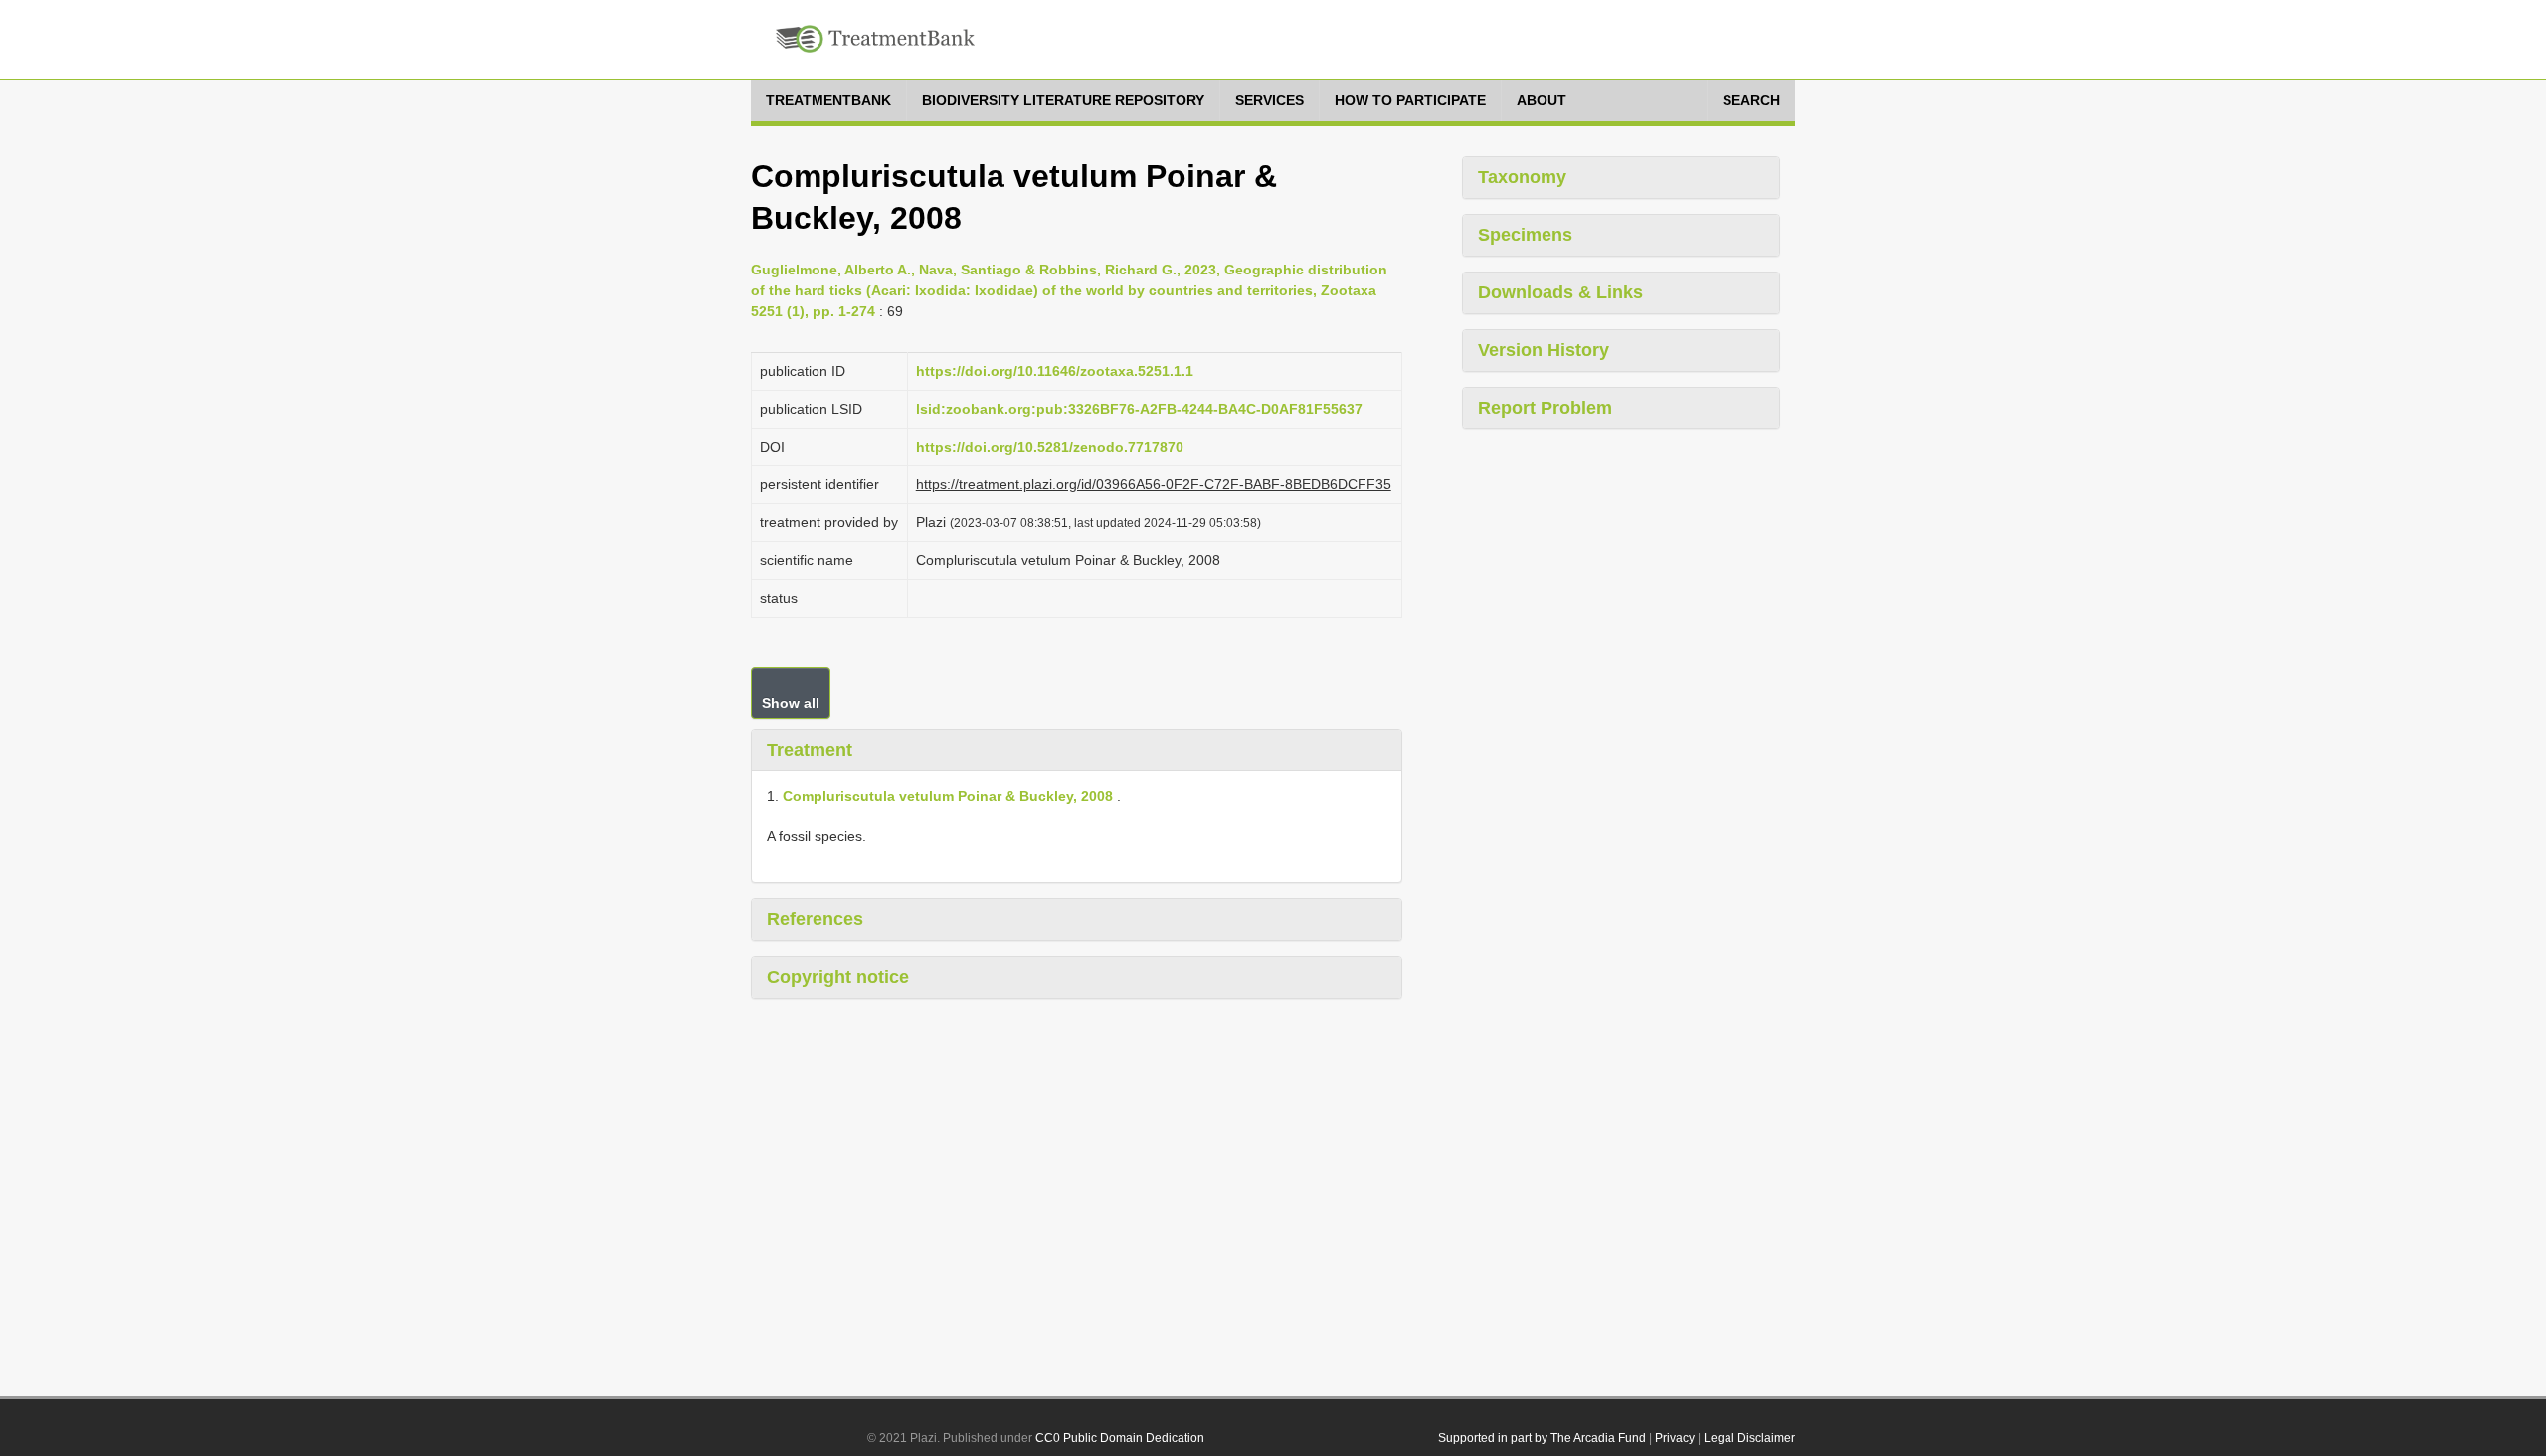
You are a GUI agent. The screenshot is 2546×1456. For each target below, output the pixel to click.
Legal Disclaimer (1749, 1438)
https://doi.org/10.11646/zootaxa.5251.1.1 (1055, 371)
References (815, 919)
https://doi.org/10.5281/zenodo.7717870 (1050, 447)
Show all (791, 703)
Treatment (810, 750)
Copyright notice (838, 977)
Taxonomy (1522, 177)
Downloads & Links (1560, 292)
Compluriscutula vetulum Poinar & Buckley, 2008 (948, 796)
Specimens (1525, 235)
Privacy (1675, 1438)
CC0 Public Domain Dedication (1120, 1438)
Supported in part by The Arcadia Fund (1542, 1438)
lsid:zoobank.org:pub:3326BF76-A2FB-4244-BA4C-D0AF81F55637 (1139, 409)
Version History (1544, 350)
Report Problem (1545, 408)
